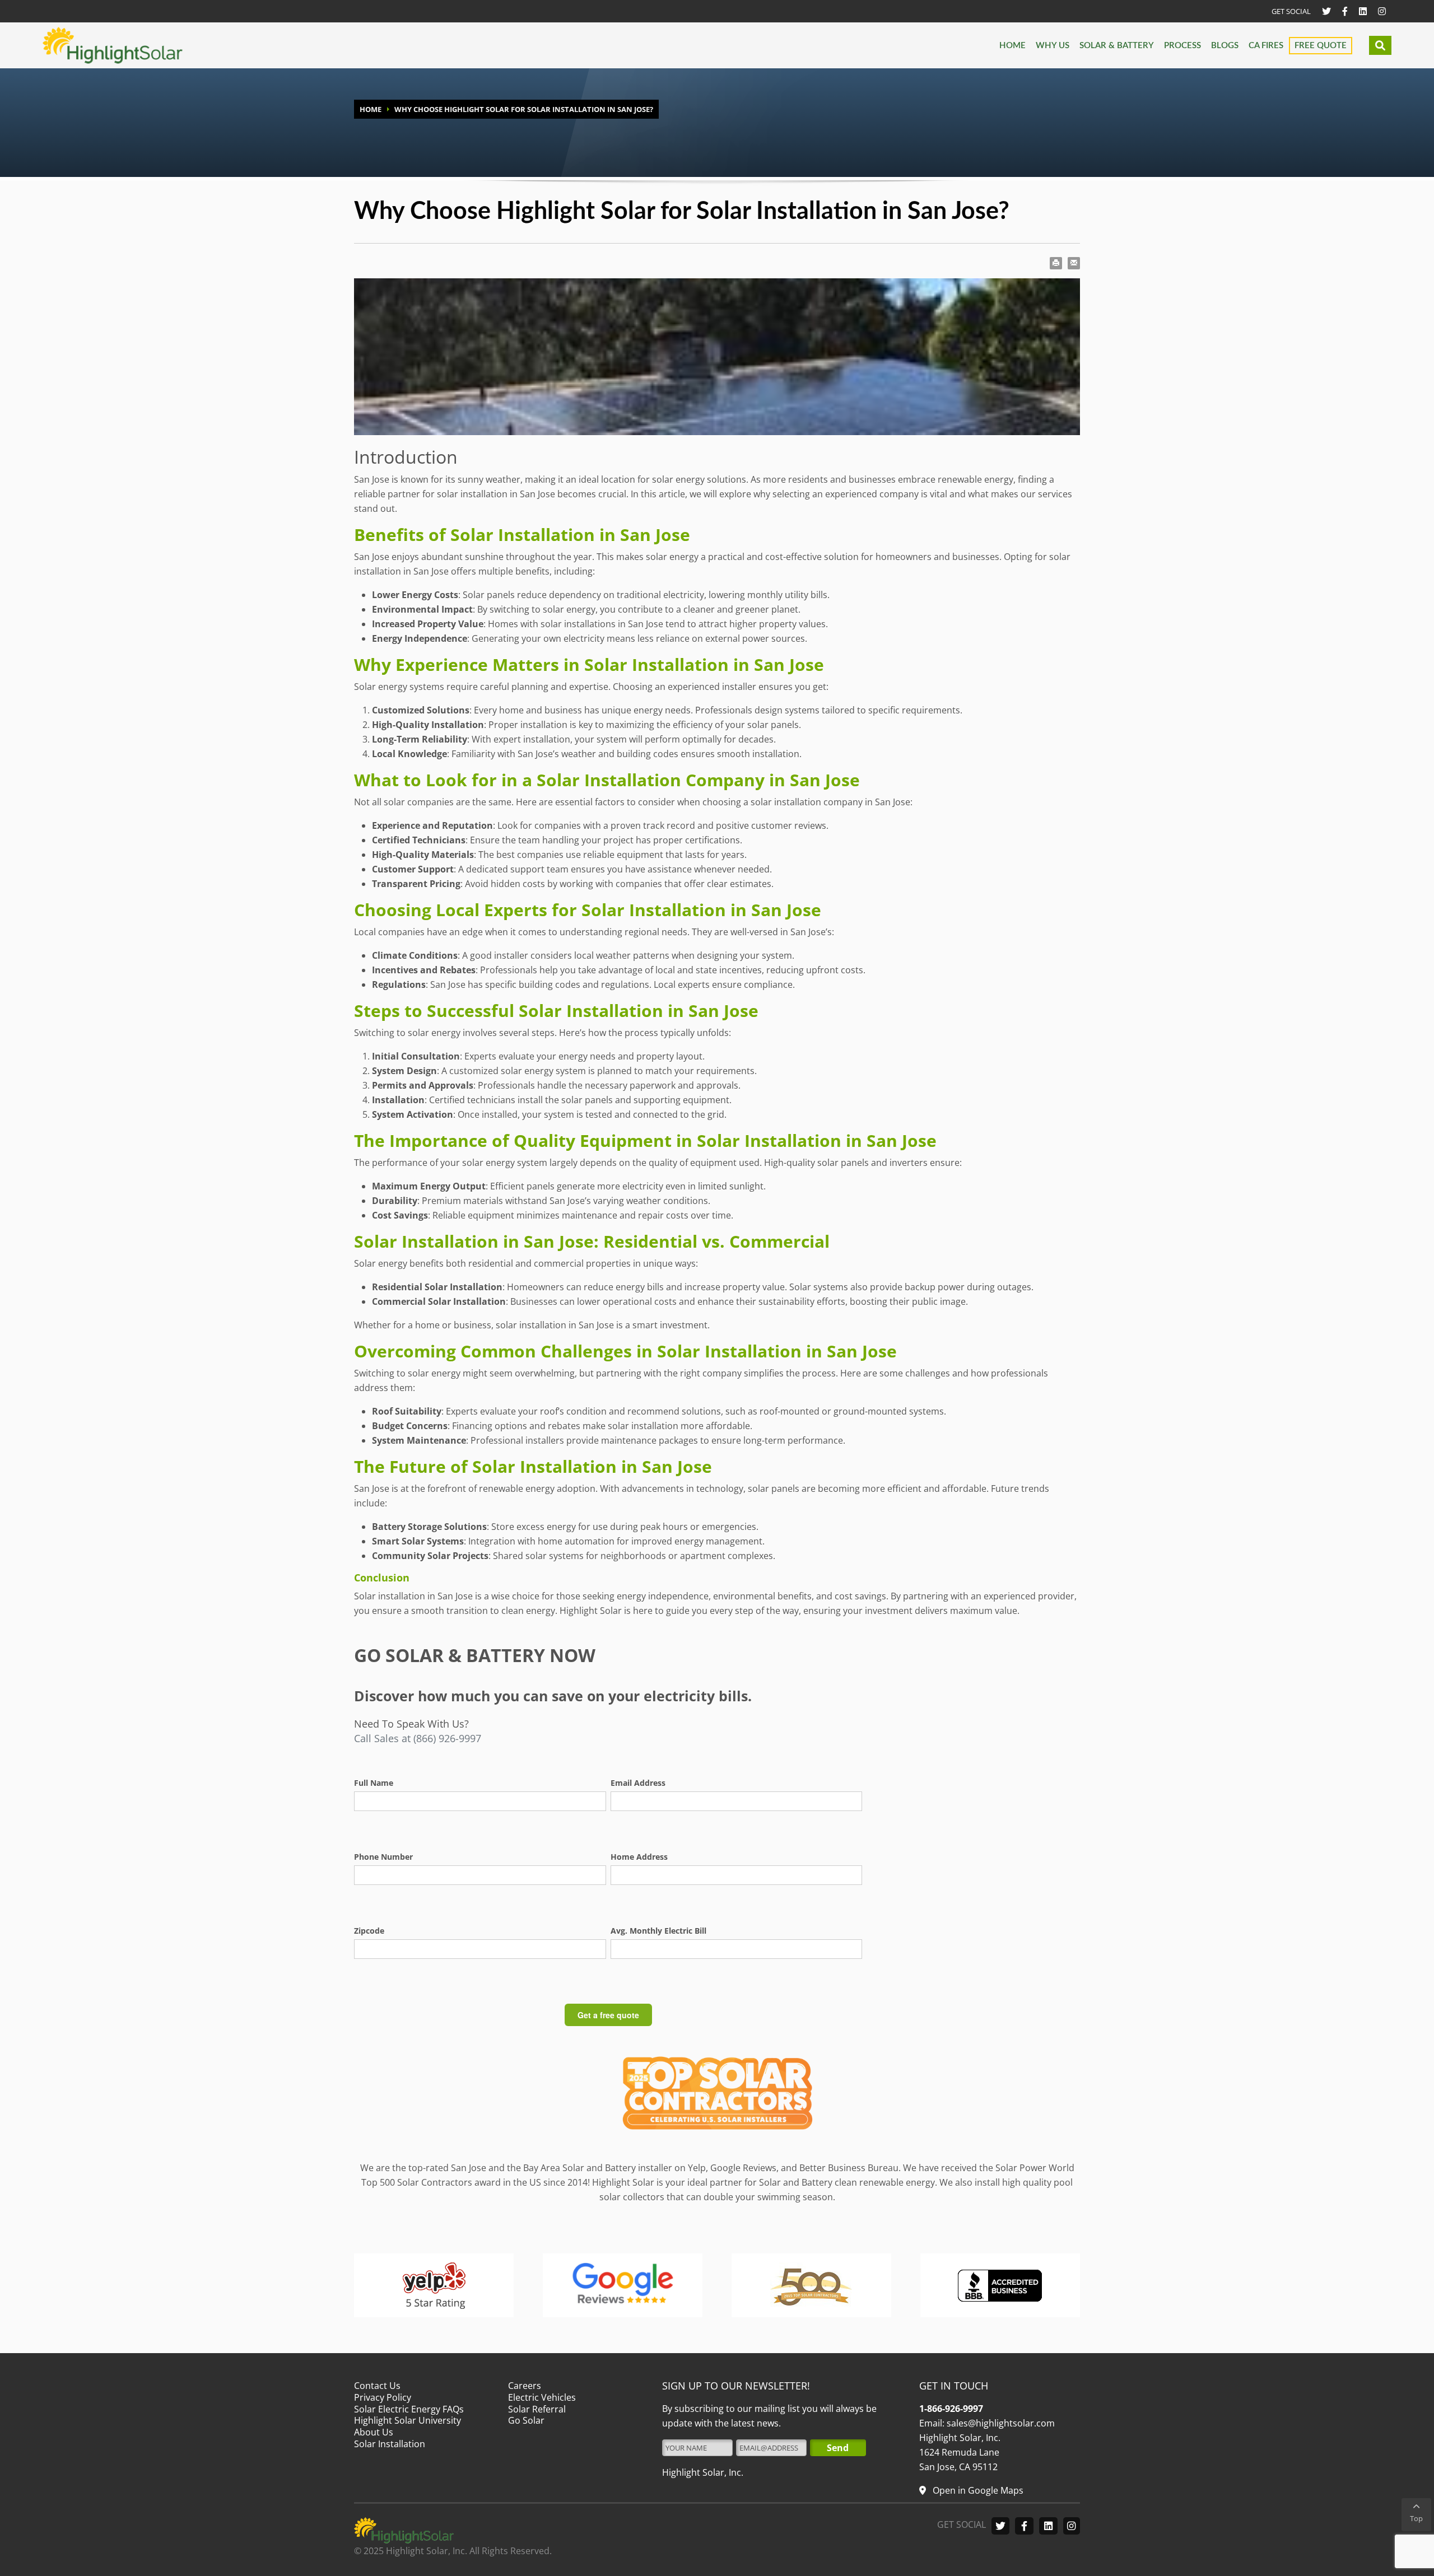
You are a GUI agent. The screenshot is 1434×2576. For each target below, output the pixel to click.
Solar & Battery (1117, 46)
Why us (1053, 46)
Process (1182, 46)
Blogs (1225, 46)
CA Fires (1266, 46)
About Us (374, 2432)
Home (1012, 46)
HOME (371, 109)
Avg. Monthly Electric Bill (658, 1931)
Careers (525, 2386)
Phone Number (383, 1857)
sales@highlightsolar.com (1000, 2423)
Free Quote (1321, 46)
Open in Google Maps (977, 2490)
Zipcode (369, 1931)
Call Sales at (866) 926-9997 (418, 1738)
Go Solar (526, 2420)
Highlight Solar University (408, 2420)
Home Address (639, 1857)
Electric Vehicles (542, 2397)
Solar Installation (390, 2444)
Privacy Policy (383, 2397)
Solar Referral (537, 2409)
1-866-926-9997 (951, 2409)
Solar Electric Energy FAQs (409, 2409)
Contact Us (377, 2386)
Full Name (374, 1783)
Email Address (638, 1783)
